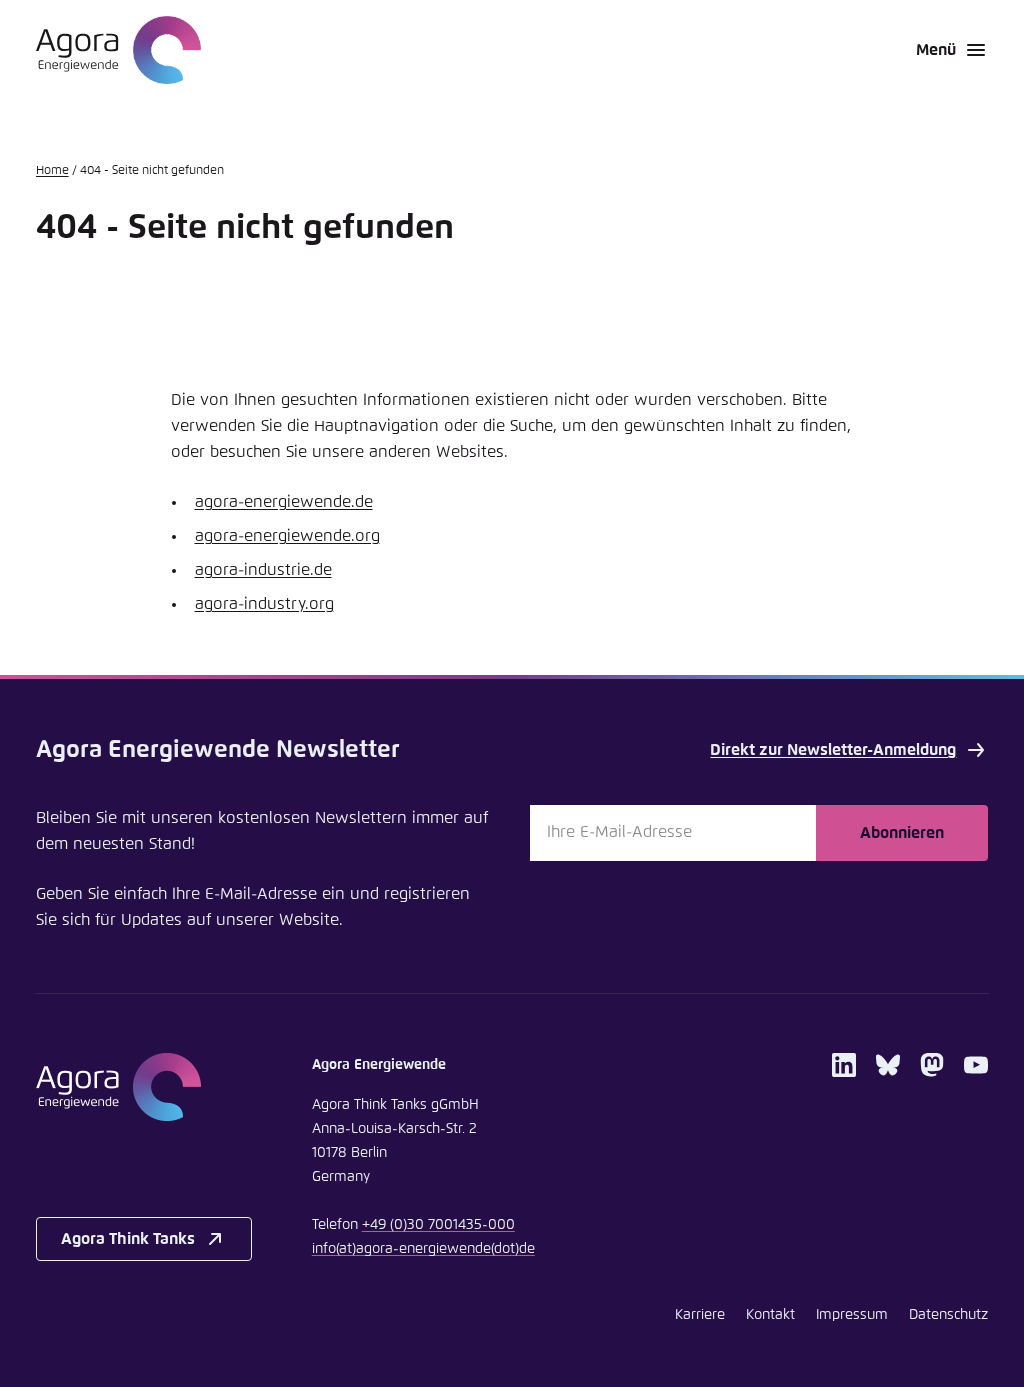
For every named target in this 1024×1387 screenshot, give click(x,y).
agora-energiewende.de (284, 502)
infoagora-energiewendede (423, 1249)
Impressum (852, 1315)
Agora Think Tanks (128, 1239)
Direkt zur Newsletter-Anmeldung (833, 750)
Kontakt (770, 1315)
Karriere (700, 1315)
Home (52, 171)
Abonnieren (902, 833)
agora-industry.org (264, 604)
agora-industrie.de (263, 570)
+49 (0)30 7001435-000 (438, 1225)
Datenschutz (948, 1315)
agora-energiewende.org (287, 536)
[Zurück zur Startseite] (118, 50)
